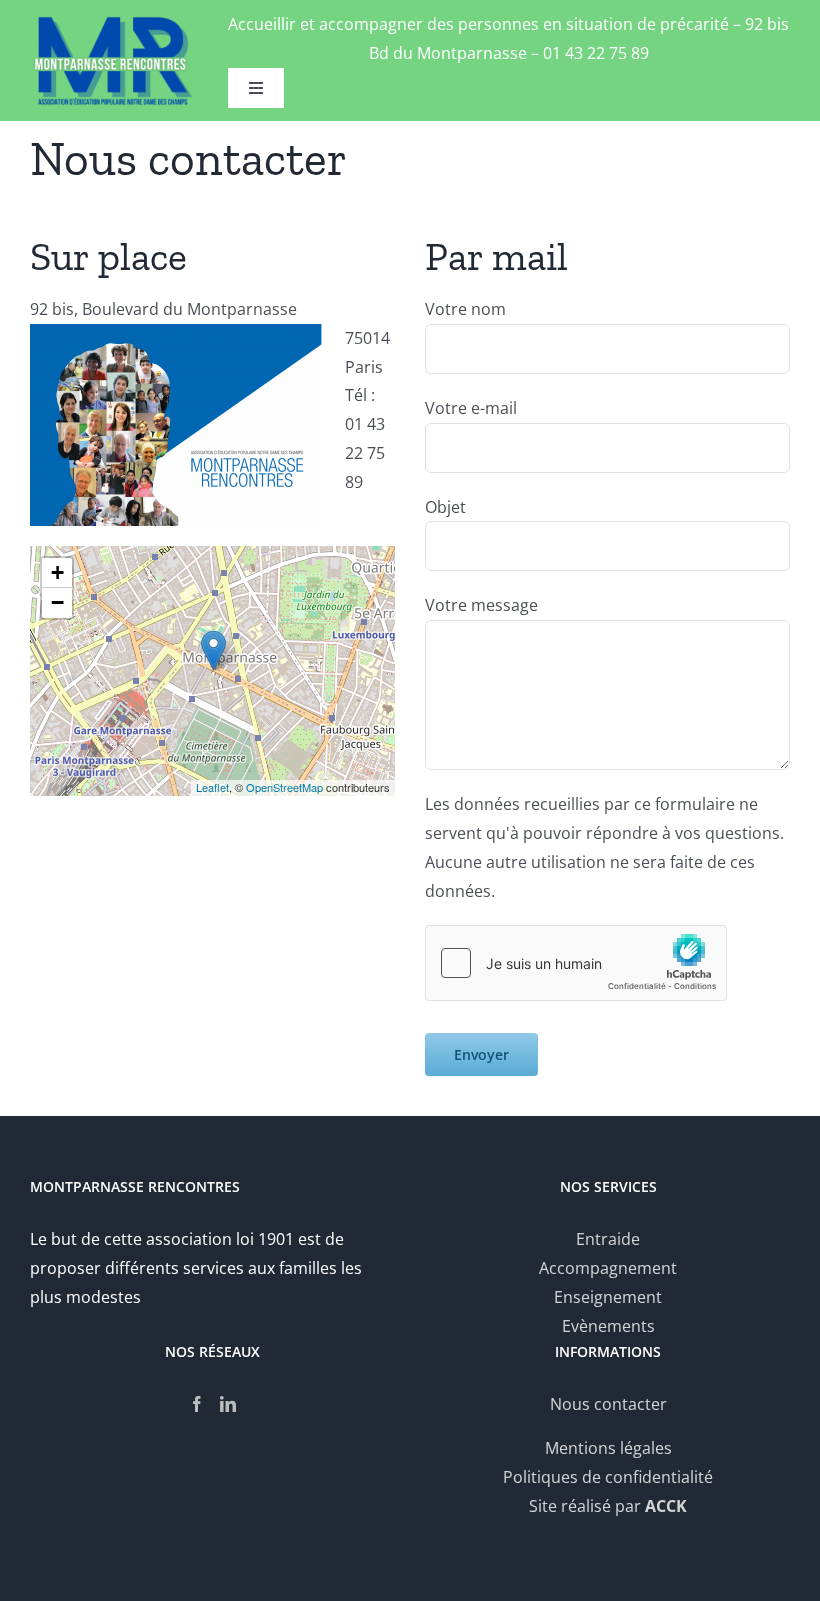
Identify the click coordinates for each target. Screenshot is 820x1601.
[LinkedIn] (228, 1404)
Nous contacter (608, 1404)
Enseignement (608, 1297)
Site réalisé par (608, 1506)
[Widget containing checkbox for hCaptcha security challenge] (576, 963)
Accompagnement (608, 1268)
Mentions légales (608, 1448)
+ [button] (57, 572)
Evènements (608, 1326)
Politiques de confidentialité (608, 1477)
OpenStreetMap (284, 787)
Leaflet (212, 787)
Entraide (608, 1239)
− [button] (57, 602)
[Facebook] (197, 1404)
